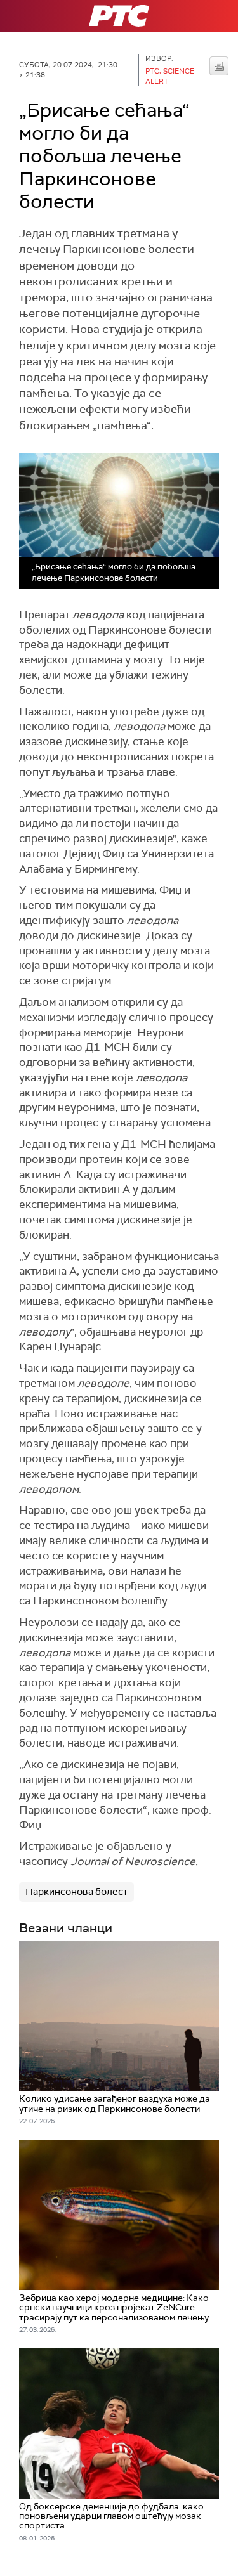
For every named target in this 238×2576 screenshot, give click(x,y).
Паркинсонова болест (76, 1892)
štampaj (219, 66)
